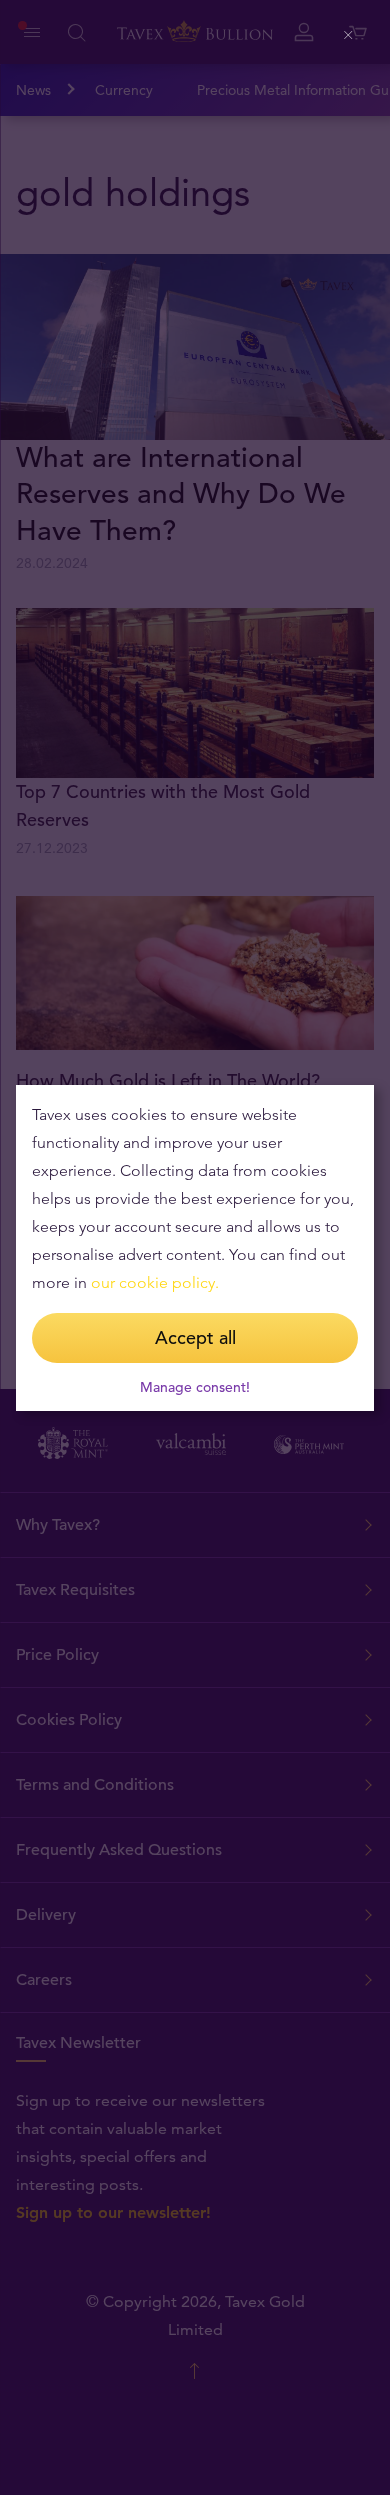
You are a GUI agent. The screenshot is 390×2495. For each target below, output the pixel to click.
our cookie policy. (155, 1282)
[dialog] (195, 1248)
